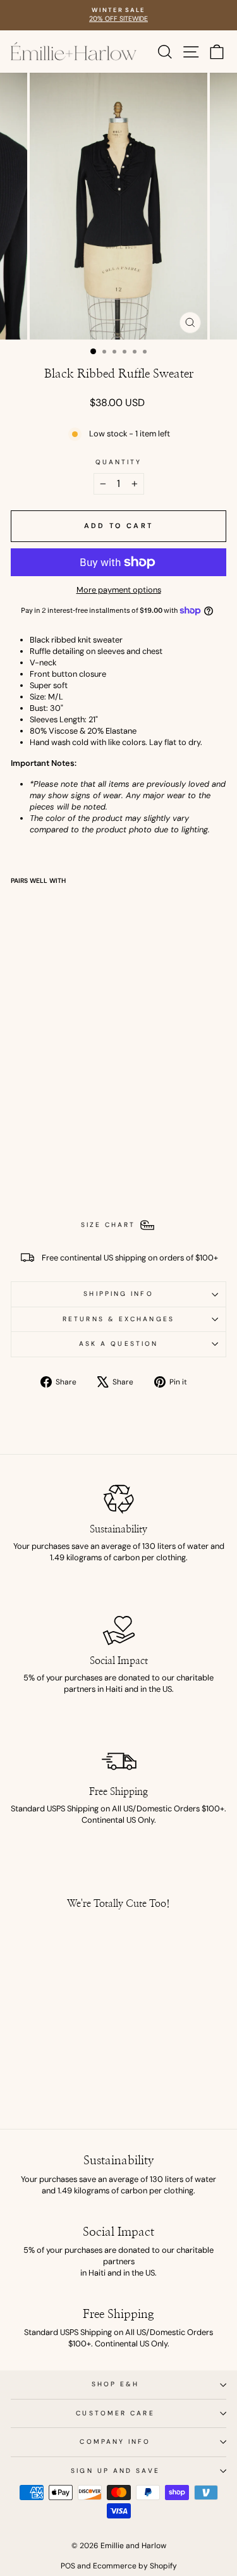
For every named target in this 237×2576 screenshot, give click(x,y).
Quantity (119, 462)
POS (68, 2566)
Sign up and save (115, 2471)
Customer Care (115, 2413)
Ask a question (118, 1344)
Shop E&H (116, 2384)
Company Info (115, 2442)
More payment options (119, 590)
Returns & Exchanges (118, 1319)
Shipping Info (118, 1294)
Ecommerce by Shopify (135, 2566)
